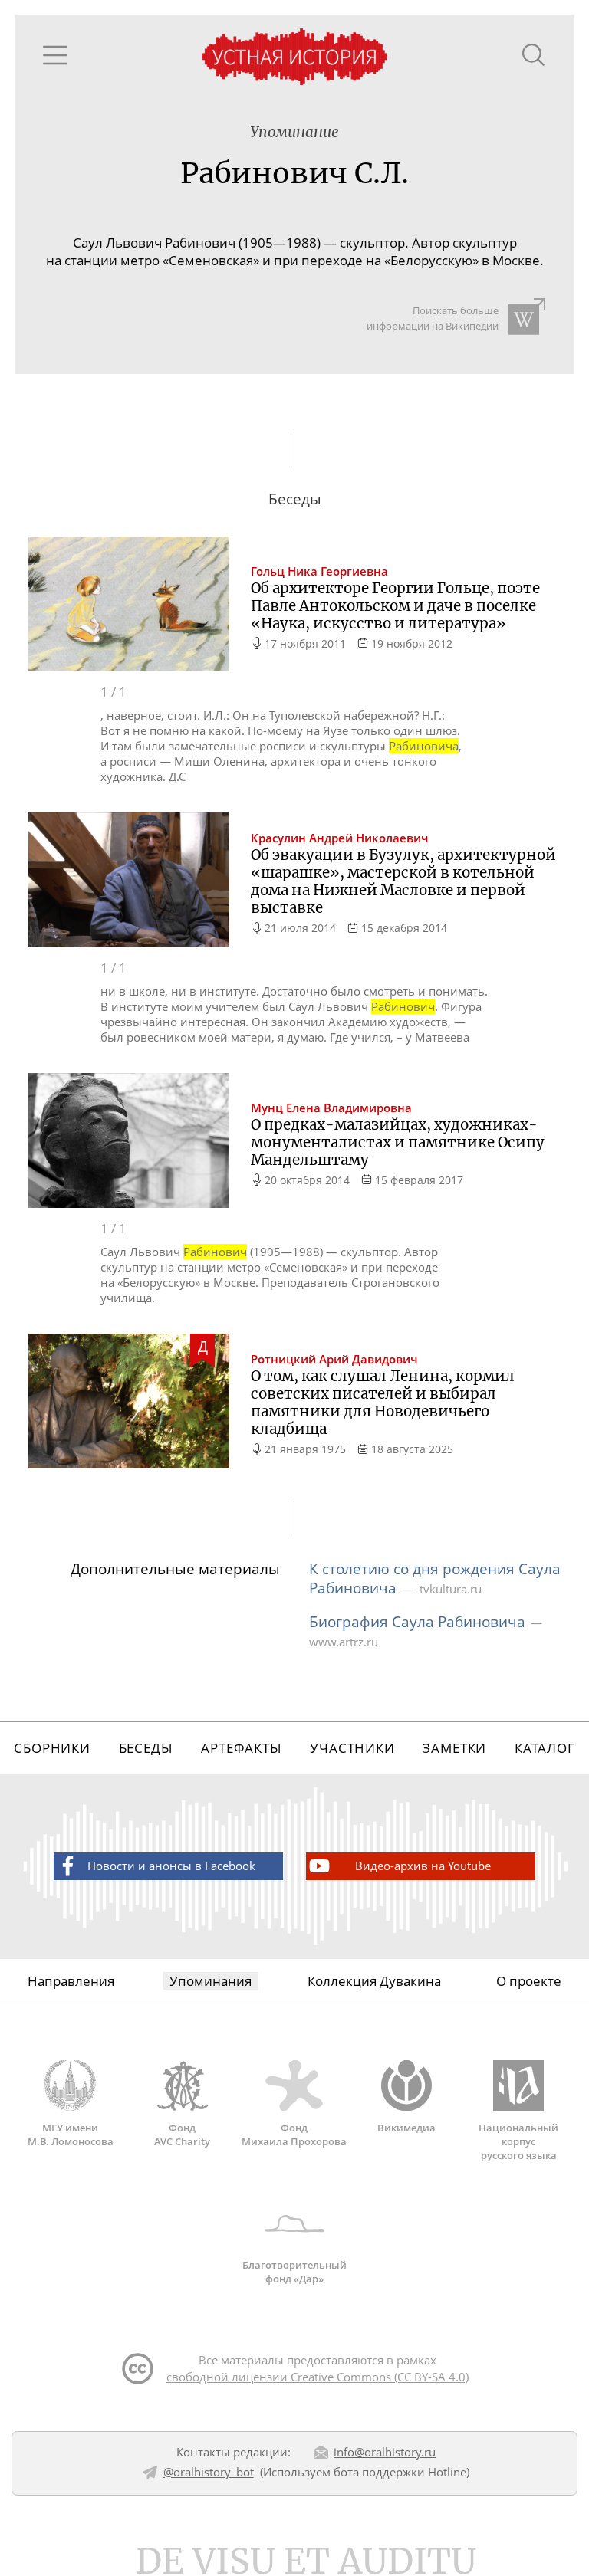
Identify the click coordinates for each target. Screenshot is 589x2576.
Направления (71, 1981)
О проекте (529, 1981)
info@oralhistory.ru (385, 2452)
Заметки (454, 1748)
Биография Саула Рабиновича (417, 1621)
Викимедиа (406, 2127)
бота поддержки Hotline (400, 2472)
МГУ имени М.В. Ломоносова (71, 2134)
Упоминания (211, 1981)
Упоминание (294, 132)
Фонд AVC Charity (182, 2134)
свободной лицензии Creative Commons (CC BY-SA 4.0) (318, 2377)
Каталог (545, 1748)
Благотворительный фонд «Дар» (294, 2272)
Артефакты (242, 1748)
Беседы (146, 1748)
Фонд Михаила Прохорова (294, 2134)
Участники (352, 1748)
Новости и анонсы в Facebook (171, 1866)
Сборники (52, 1748)
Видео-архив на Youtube (423, 1866)
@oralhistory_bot (209, 2472)
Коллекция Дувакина (374, 1981)
